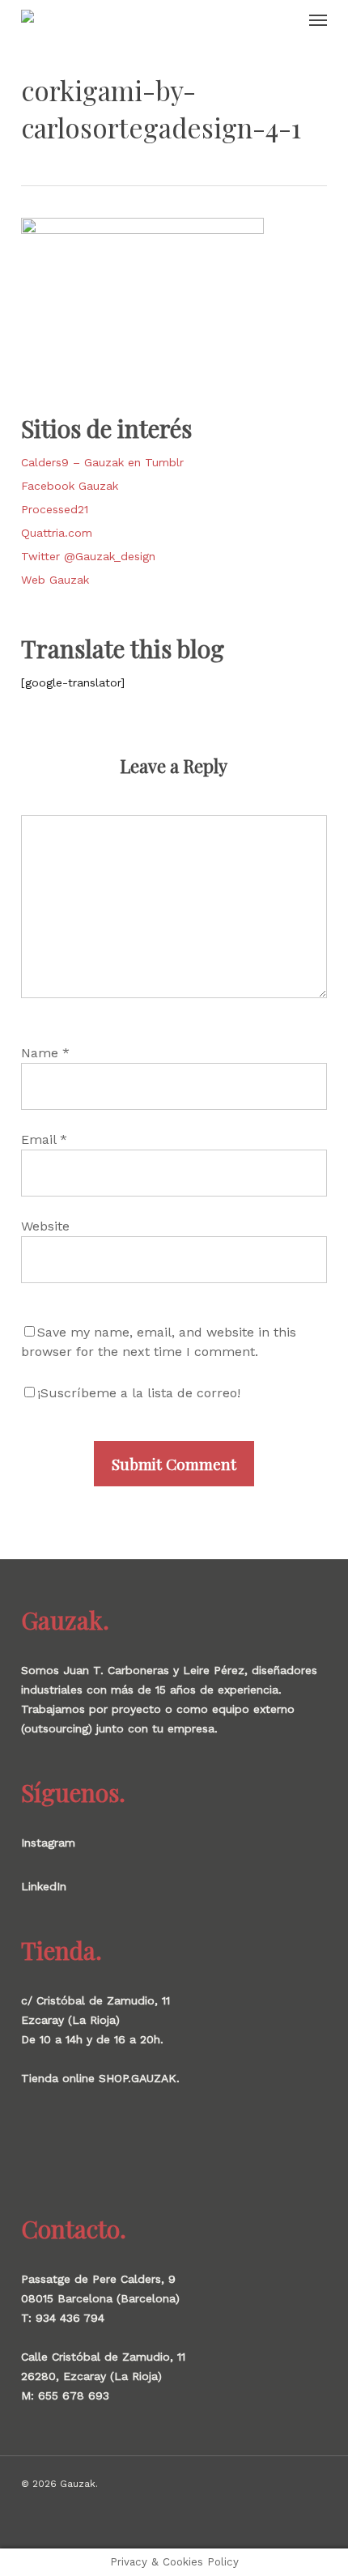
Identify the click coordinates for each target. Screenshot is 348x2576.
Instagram (48, 1843)
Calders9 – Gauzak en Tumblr (102, 462)
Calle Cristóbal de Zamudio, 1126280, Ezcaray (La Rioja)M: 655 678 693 (103, 2376)
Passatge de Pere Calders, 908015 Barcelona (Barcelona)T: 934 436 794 (100, 2298)
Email (44, 1139)
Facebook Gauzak (70, 486)
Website (45, 1226)
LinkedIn (44, 1886)
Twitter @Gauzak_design (88, 556)
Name (45, 1053)
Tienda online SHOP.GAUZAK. (100, 2078)
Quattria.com (57, 533)
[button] (318, 19)
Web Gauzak (55, 580)
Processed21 (55, 509)
